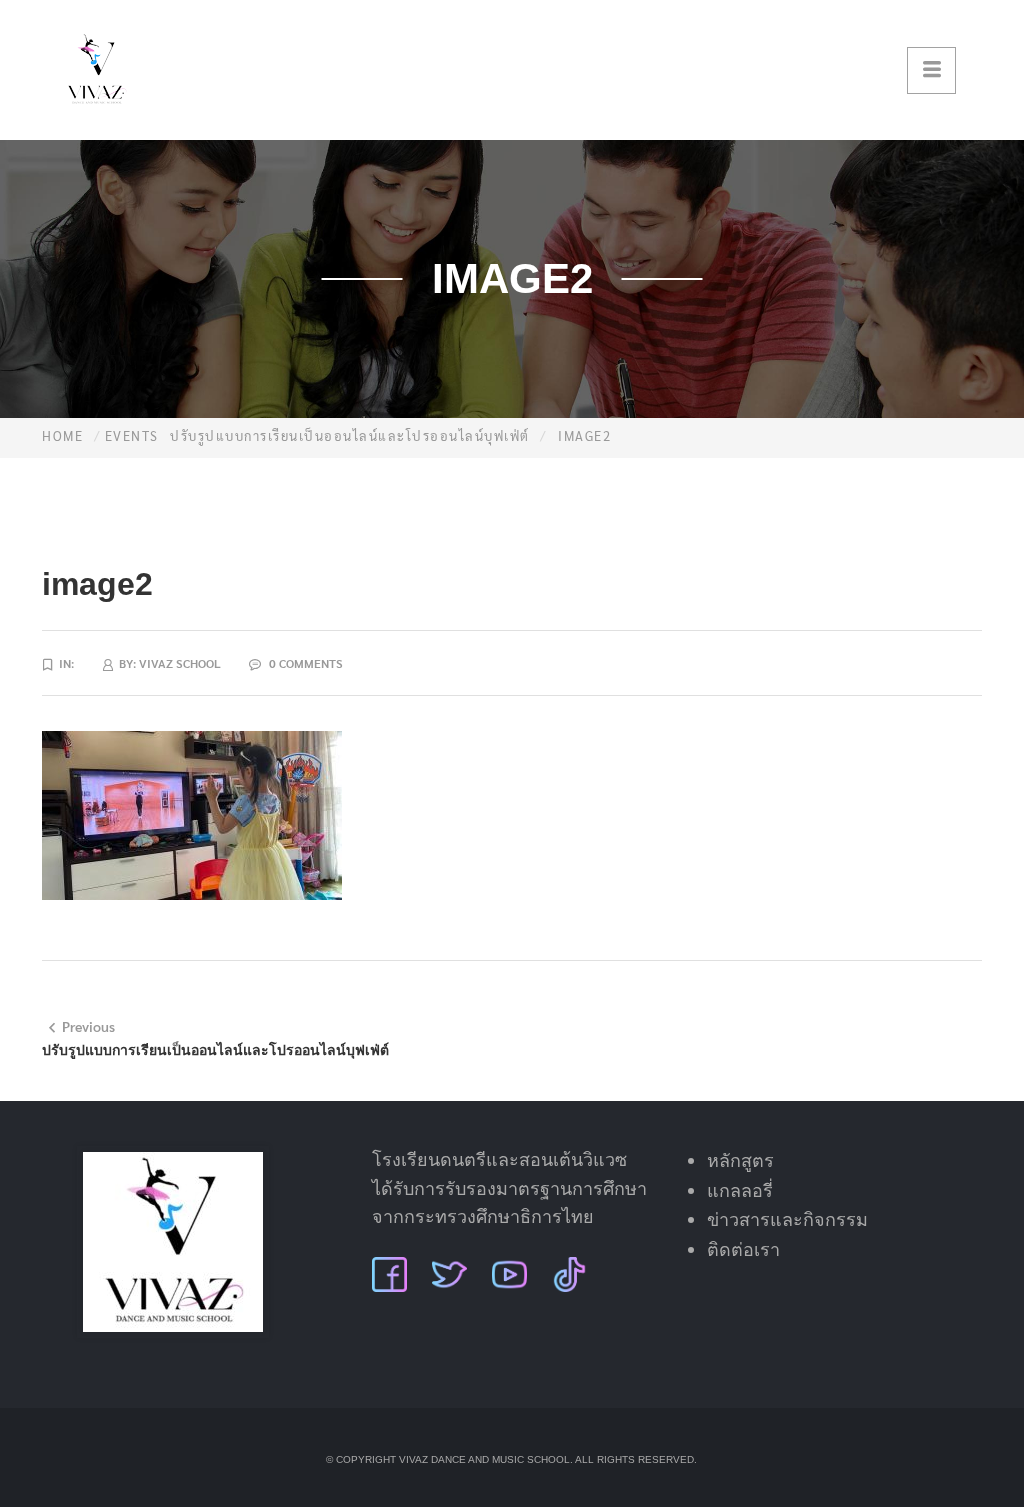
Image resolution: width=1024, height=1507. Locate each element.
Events (132, 435)
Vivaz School (180, 663)
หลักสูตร (740, 1161)
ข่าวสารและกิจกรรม (787, 1220)
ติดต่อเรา (743, 1250)
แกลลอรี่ (740, 1191)
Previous (88, 1026)
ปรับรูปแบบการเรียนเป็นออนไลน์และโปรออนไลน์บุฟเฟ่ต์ (350, 435)
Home (62, 435)
